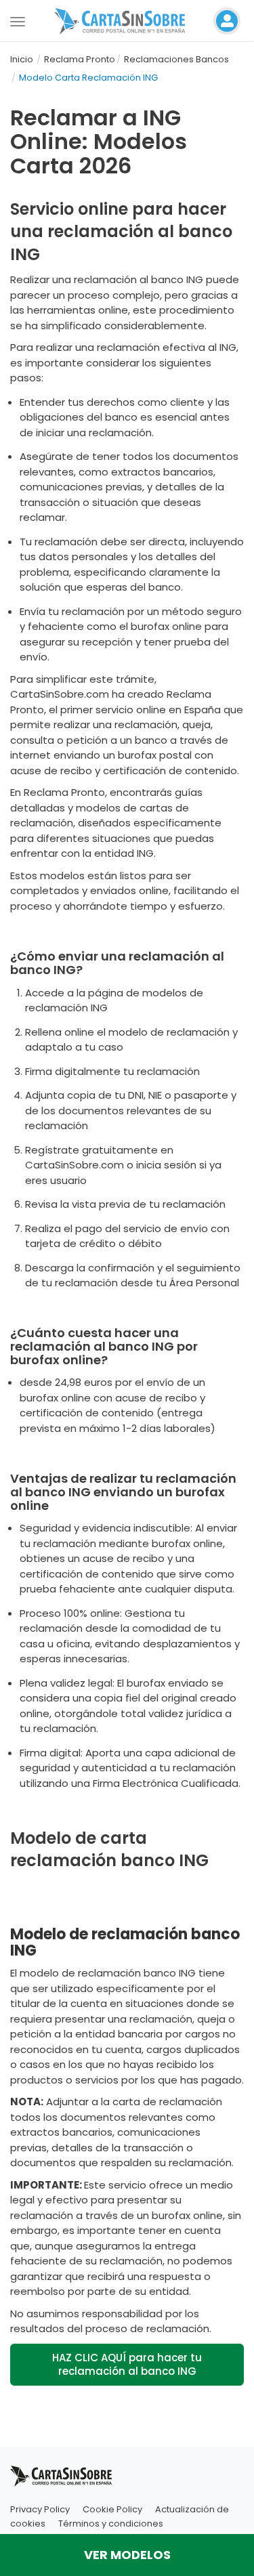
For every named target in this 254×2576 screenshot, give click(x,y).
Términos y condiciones (111, 2524)
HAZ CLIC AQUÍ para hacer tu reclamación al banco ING (127, 2364)
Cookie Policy (112, 2509)
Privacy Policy (40, 2509)
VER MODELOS (127, 2555)
